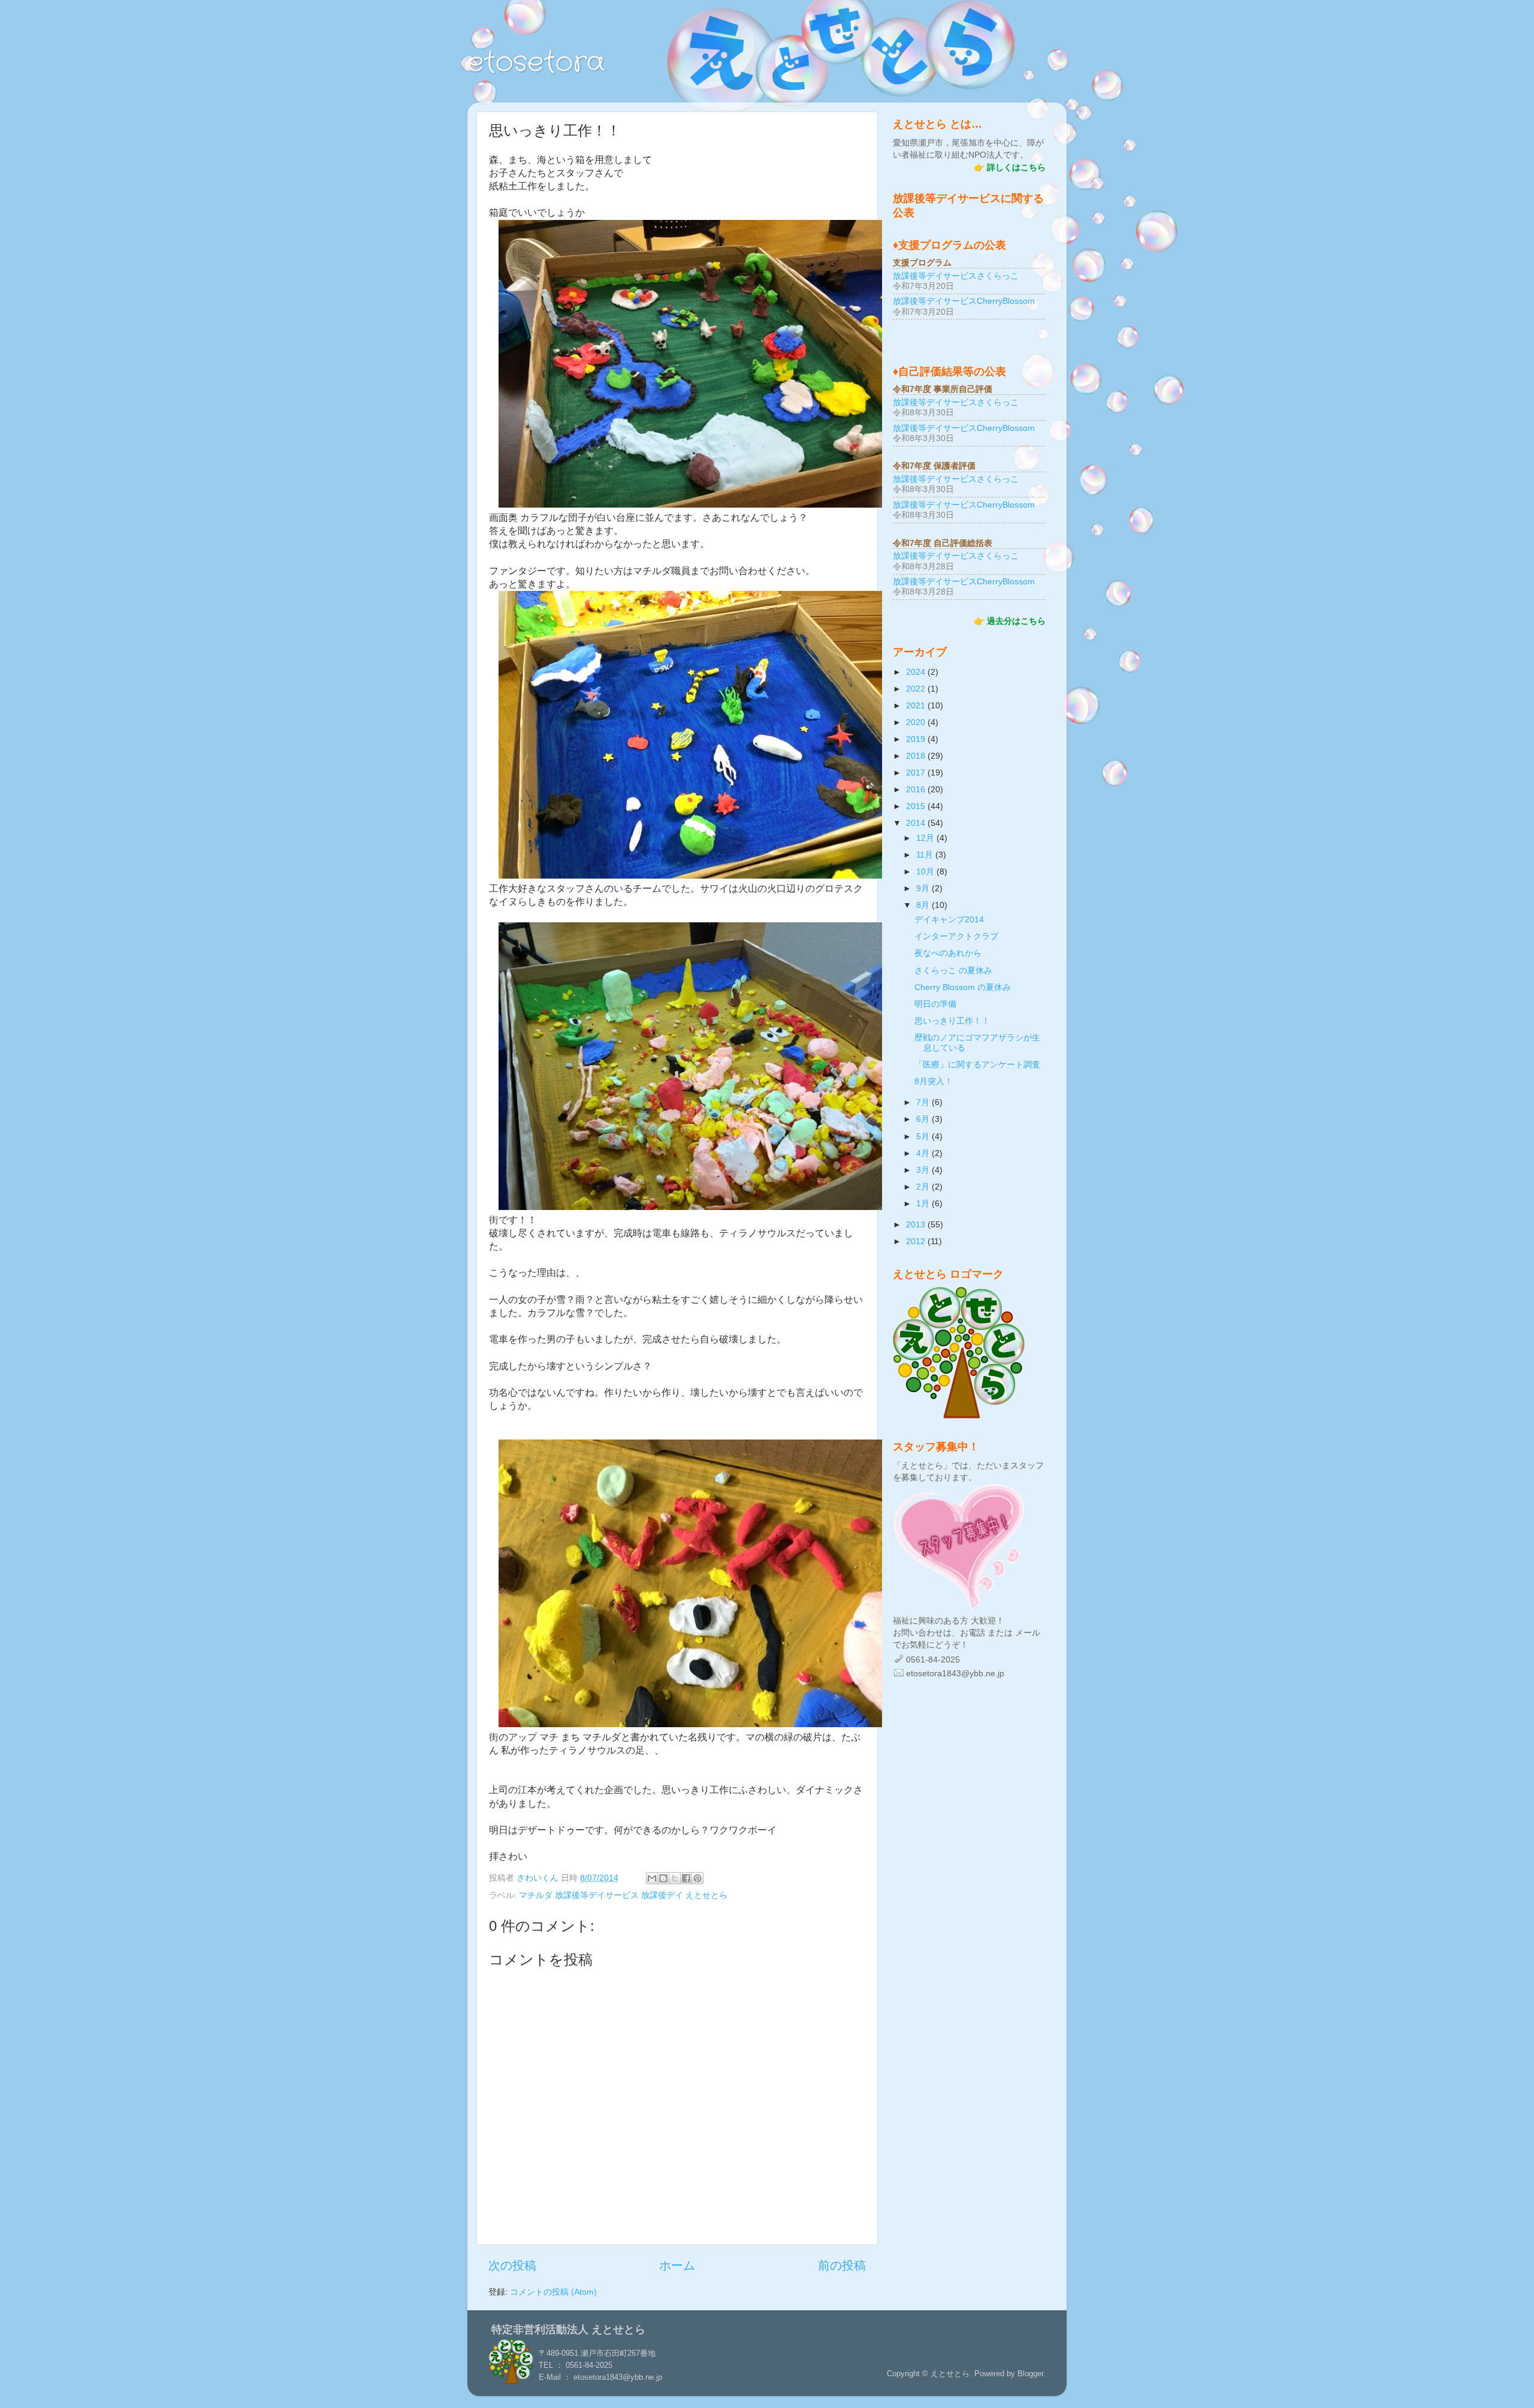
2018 (917, 756)
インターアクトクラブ (956, 936)
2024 (917, 672)
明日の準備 (935, 1004)
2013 (917, 1224)
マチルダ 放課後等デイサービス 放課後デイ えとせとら (623, 1895)
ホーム (677, 2265)
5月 (924, 1136)
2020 (917, 722)
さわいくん (539, 1878)
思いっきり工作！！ (952, 1021)
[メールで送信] (652, 1878)
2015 (917, 806)
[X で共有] (675, 1878)
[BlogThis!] (663, 1878)
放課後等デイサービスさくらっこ (956, 276)
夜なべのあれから (948, 953)
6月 (924, 1119)
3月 (924, 1170)
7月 (924, 1102)
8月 (924, 905)
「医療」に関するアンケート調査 (977, 1064)
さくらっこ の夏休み (953, 970)
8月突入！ (934, 1081)
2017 (917, 773)
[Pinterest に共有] (697, 1878)
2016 (917, 789)
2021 (917, 705)
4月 (924, 1153)
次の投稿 (512, 2265)
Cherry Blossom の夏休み (963, 987)
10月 (926, 871)
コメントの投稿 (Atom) (553, 2292)
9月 (924, 888)
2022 (917, 689)
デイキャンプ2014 (949, 919)
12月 (926, 838)
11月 (926, 855)
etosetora (536, 63)
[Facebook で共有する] (686, 1878)
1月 (924, 1203)
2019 (917, 739)
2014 (917, 823)
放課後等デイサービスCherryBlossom (964, 301)
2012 (917, 1241)
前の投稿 (842, 2265)
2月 (924, 1187)
